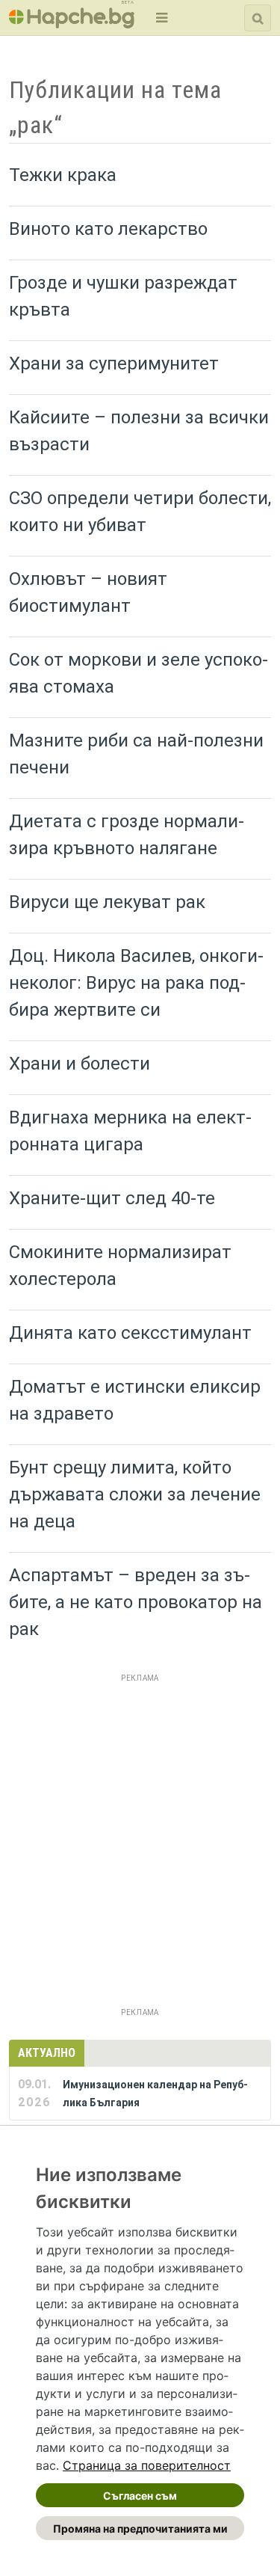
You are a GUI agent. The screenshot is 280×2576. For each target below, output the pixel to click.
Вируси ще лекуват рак (107, 902)
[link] (147, 2465)
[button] (160, 18)
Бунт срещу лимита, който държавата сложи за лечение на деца (135, 1494)
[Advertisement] (140, 1828)
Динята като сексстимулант (130, 1333)
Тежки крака (63, 175)
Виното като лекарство (108, 229)
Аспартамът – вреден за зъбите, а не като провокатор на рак (136, 1602)
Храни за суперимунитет (114, 364)
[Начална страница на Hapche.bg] (72, 24)
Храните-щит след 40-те (112, 1198)
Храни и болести (80, 1064)
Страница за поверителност (147, 2465)
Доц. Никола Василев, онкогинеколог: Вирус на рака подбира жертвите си (136, 983)
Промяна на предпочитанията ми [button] (140, 2529)
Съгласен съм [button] (140, 2496)
